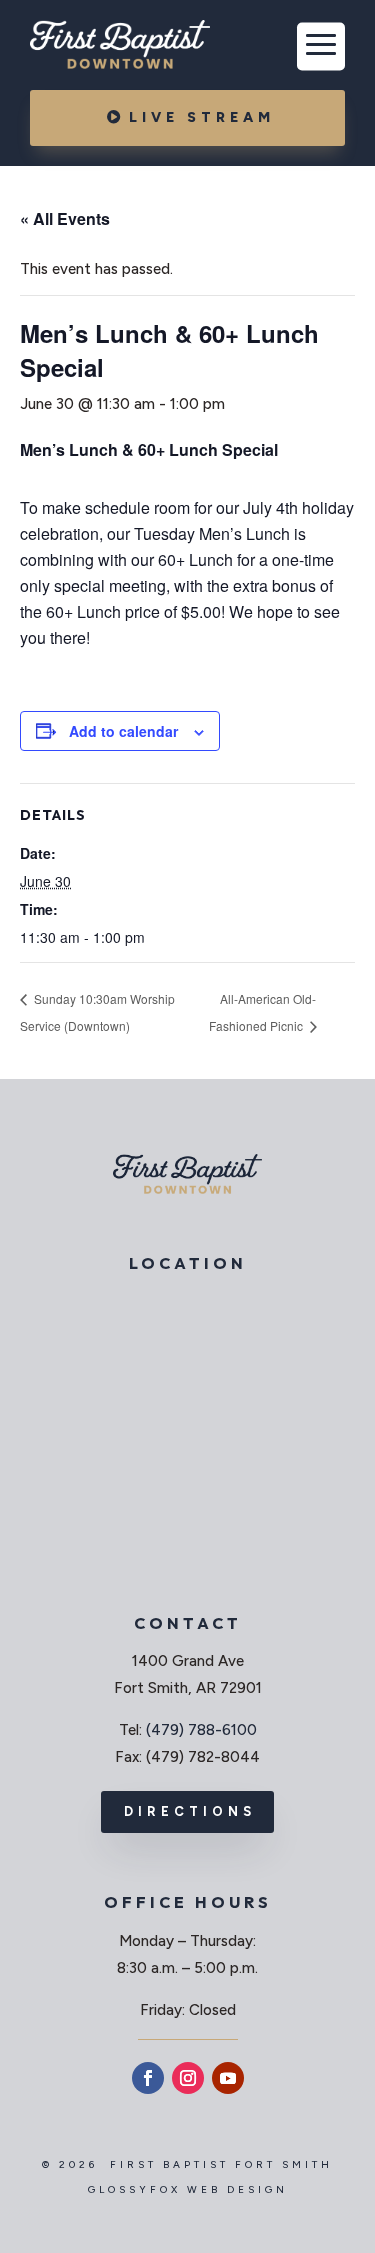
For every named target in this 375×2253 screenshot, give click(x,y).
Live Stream (202, 117)
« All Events (65, 218)
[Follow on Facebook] (148, 2078)
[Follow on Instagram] (188, 2078)
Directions (190, 1811)
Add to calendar (123, 731)
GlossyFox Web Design (188, 2189)
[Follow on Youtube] (228, 2078)
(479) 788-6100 (201, 1730)
